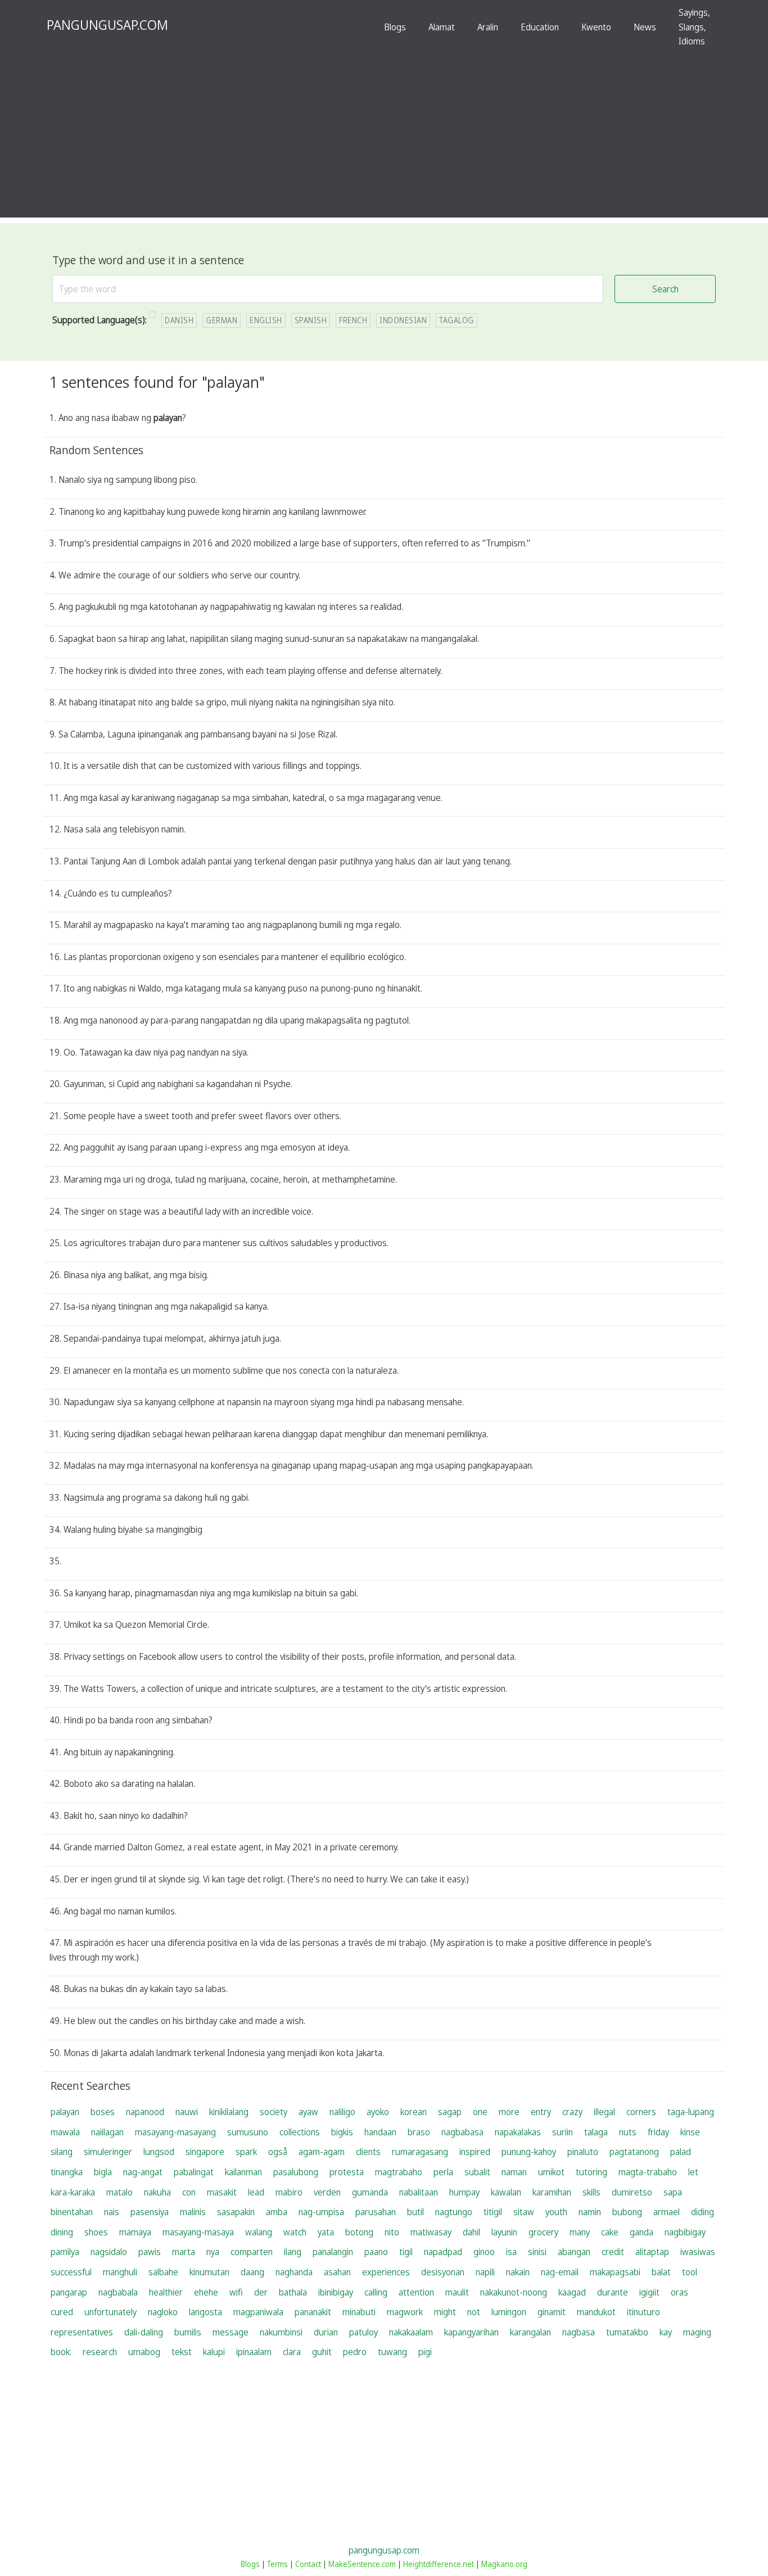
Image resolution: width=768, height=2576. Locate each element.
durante (613, 2292)
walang (259, 2232)
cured (62, 2312)
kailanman (243, 2172)
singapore (205, 2152)
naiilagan (107, 2132)
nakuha (157, 2192)
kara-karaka (73, 2192)
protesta (347, 2172)
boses (103, 2112)
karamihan (552, 2192)
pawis (150, 2252)
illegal (604, 2112)
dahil (471, 2232)
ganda (641, 2232)
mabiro (289, 2192)
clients (368, 2152)
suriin (563, 2132)
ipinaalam (254, 2352)
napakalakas (518, 2132)
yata (326, 2232)
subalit (477, 2172)
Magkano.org (504, 2564)
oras (679, 2292)
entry (541, 2112)
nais (112, 2212)
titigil (493, 2212)
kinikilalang (229, 2112)
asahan (337, 2272)
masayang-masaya (198, 2232)
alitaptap (652, 2252)
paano (376, 2252)
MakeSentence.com (362, 2564)
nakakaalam (411, 2332)
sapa (673, 2192)
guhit (322, 2352)
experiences (386, 2272)
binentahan (72, 2212)
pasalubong (296, 2172)
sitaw (524, 2212)
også (278, 2152)
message (231, 2332)
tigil (406, 2252)
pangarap (69, 2292)
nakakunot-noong (514, 2292)
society (274, 2112)
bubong (627, 2212)
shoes (96, 2232)
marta (184, 2252)
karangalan (530, 2332)
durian (326, 2332)
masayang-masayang (175, 2132)
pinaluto (583, 2152)
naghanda (294, 2272)
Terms (277, 2564)
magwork (405, 2312)
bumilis (188, 2332)
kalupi (214, 2352)
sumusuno (248, 2132)
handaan (380, 2132)
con (189, 2192)
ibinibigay (336, 2292)
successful (71, 2272)
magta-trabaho (648, 2172)
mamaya (135, 2232)
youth (556, 2212)
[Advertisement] (384, 139)
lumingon (509, 2312)
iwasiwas (698, 2252)
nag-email (560, 2272)
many (580, 2232)
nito (392, 2232)
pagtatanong (634, 2152)
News (645, 27)
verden (327, 2192)
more (509, 2112)
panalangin (333, 2252)
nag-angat (143, 2172)
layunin (504, 2232)
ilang (293, 2252)
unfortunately (110, 2312)
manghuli (120, 2272)
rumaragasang (420, 2152)
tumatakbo (627, 2332)
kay (666, 2332)
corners (641, 2112)
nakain (518, 2272)
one (480, 2112)
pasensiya (150, 2212)
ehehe (206, 2292)
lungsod (159, 2152)
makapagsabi (615, 2272)
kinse (690, 2132)
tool (690, 2272)
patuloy (363, 2332)
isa (511, 2252)
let (693, 2172)
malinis (193, 2212)
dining (62, 2232)
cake (610, 2232)
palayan (65, 2112)
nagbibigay (685, 2232)
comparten (252, 2252)
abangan (574, 2252)
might (445, 2312)
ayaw (308, 2112)
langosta (205, 2312)
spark (246, 2152)
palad (681, 2152)
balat (661, 2272)
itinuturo (643, 2312)
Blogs (395, 27)
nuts (628, 2132)
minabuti (359, 2312)
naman (514, 2172)
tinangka (67, 2172)
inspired (475, 2152)
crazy (572, 2112)
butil (415, 2212)
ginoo (484, 2252)
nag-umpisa (321, 2212)
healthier (166, 2292)
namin (590, 2212)
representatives (82, 2332)
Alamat (442, 27)
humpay (464, 2192)
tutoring (591, 2172)
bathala (293, 2292)
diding (703, 2212)
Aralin (488, 27)
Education (540, 27)
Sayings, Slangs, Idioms (694, 27)
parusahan (376, 2212)
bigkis (342, 2132)
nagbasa (579, 2332)
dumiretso (632, 2192)
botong (359, 2232)
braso (419, 2132)
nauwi (187, 2112)
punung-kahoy (529, 2152)
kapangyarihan (471, 2332)
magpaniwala (258, 2312)
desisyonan (443, 2272)
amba (277, 2212)
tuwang (392, 2352)
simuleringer (108, 2152)
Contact (308, 2564)
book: (61, 2352)
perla (443, 2172)
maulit (457, 2292)
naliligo (342, 2112)
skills (591, 2192)
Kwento (596, 27)
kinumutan (209, 2272)
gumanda (370, 2192)
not (474, 2312)
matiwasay (431, 2232)
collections (300, 2132)
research (100, 2352)
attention (416, 2292)
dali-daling (144, 2332)
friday (658, 2132)
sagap (450, 2112)
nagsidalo (109, 2252)
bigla (103, 2172)
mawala (65, 2132)
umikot (551, 2172)
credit (613, 2252)
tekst (182, 2352)
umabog (144, 2352)
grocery (543, 2232)
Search (665, 289)
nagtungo (454, 2212)
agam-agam (322, 2152)
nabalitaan (419, 2192)
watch (295, 2232)
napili (485, 2272)
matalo (119, 2192)
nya (213, 2252)
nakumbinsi (281, 2332)
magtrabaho (399, 2172)
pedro (355, 2352)
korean (414, 2112)
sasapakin (236, 2212)
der (261, 2292)
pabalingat (194, 2172)
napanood (145, 2112)
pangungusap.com (384, 2550)
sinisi (537, 2252)
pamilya (65, 2252)
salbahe (163, 2272)
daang (252, 2272)
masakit (222, 2192)
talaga (596, 2132)
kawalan (506, 2192)
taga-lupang (691, 2112)
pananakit (313, 2312)
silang (62, 2152)
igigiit (649, 2292)
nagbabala (118, 2292)
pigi (425, 2352)
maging (697, 2332)
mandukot (596, 2312)
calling (376, 2292)
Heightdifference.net (439, 2564)
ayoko (378, 2112)
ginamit (552, 2312)
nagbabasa (462, 2132)
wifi (236, 2292)
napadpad (443, 2252)
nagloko (163, 2312)
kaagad (572, 2292)
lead (256, 2192)
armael (667, 2212)
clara (292, 2352)
